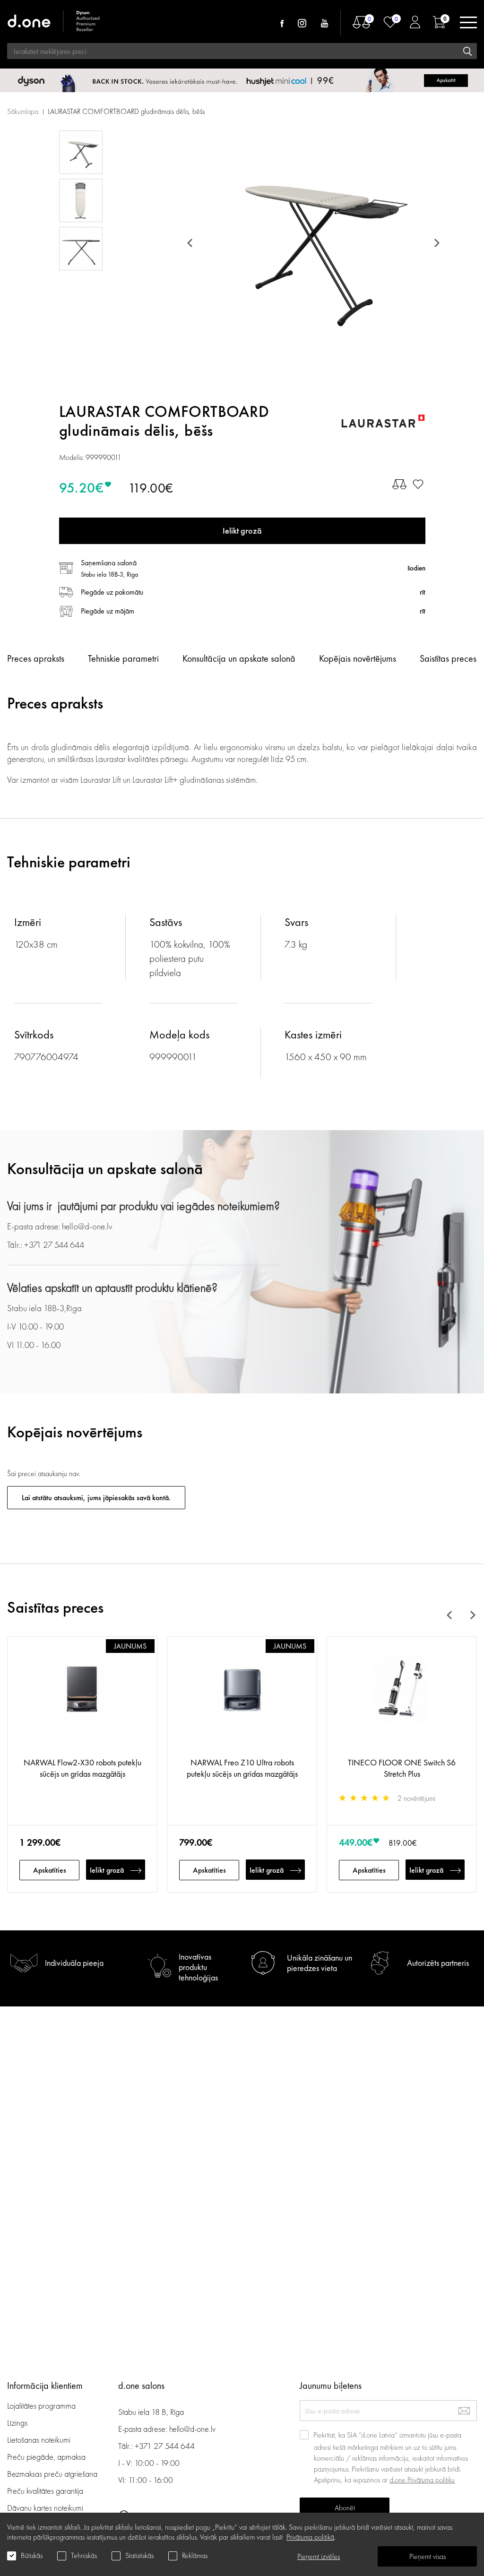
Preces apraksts (36, 658)
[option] (313, 243)
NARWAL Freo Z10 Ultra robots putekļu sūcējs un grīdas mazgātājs (242, 1768)
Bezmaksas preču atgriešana (52, 2474)
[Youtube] (324, 23)
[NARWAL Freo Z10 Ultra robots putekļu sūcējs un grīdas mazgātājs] (242, 1702)
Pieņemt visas (428, 2556)
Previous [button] (191, 243)
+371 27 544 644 (165, 2446)
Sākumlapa (23, 111)
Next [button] (435, 243)
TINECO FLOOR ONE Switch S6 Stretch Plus (402, 1768)
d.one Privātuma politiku (422, 2480)
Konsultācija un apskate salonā (239, 658)
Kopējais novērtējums (358, 658)
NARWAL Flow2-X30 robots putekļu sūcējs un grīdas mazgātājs (82, 1768)
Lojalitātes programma (42, 2406)
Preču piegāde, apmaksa (46, 2457)
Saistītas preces (448, 658)
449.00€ (356, 1842)
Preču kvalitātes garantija (45, 2491)
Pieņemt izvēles (319, 2556)
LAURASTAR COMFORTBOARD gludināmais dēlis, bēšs (126, 111)
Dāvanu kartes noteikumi (45, 2508)
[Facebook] (282, 23)
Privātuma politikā (310, 2537)
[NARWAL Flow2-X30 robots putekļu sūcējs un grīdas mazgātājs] (82, 1702)
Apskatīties (50, 1870)
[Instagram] (302, 23)
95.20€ (82, 488)
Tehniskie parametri (123, 658)
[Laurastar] (383, 421)
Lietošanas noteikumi (39, 2440)
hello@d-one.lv (192, 2429)
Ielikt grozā (107, 1870)
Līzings (17, 2423)
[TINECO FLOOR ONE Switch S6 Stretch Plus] (402, 1702)
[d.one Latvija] (54, 22)
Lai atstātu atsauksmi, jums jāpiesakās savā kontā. (96, 1498)
